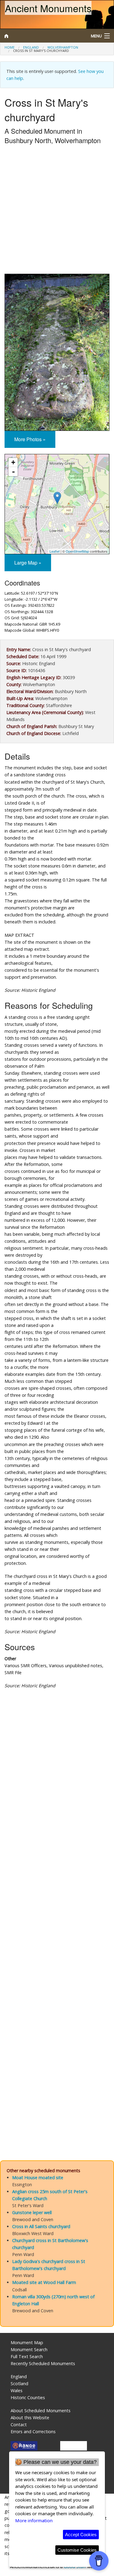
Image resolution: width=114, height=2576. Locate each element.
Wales (17, 2391)
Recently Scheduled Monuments (43, 2363)
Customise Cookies (77, 2550)
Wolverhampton (63, 47)
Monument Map (27, 2342)
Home (10, 47)
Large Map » (28, 563)
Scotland (19, 2384)
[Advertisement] (57, 211)
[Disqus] (57, 1905)
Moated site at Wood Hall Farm (44, 2282)
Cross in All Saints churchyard (41, 2226)
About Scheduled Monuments (41, 2411)
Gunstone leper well (32, 2212)
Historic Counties (28, 2397)
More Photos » (30, 439)
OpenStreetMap (77, 551)
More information (34, 2520)
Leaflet (55, 551)
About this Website (30, 2418)
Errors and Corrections (33, 2432)
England (31, 47)
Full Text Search (27, 2356)
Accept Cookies (81, 2535)
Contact (19, 2425)
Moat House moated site (38, 2178)
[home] (43, 36)
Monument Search (29, 2349)
